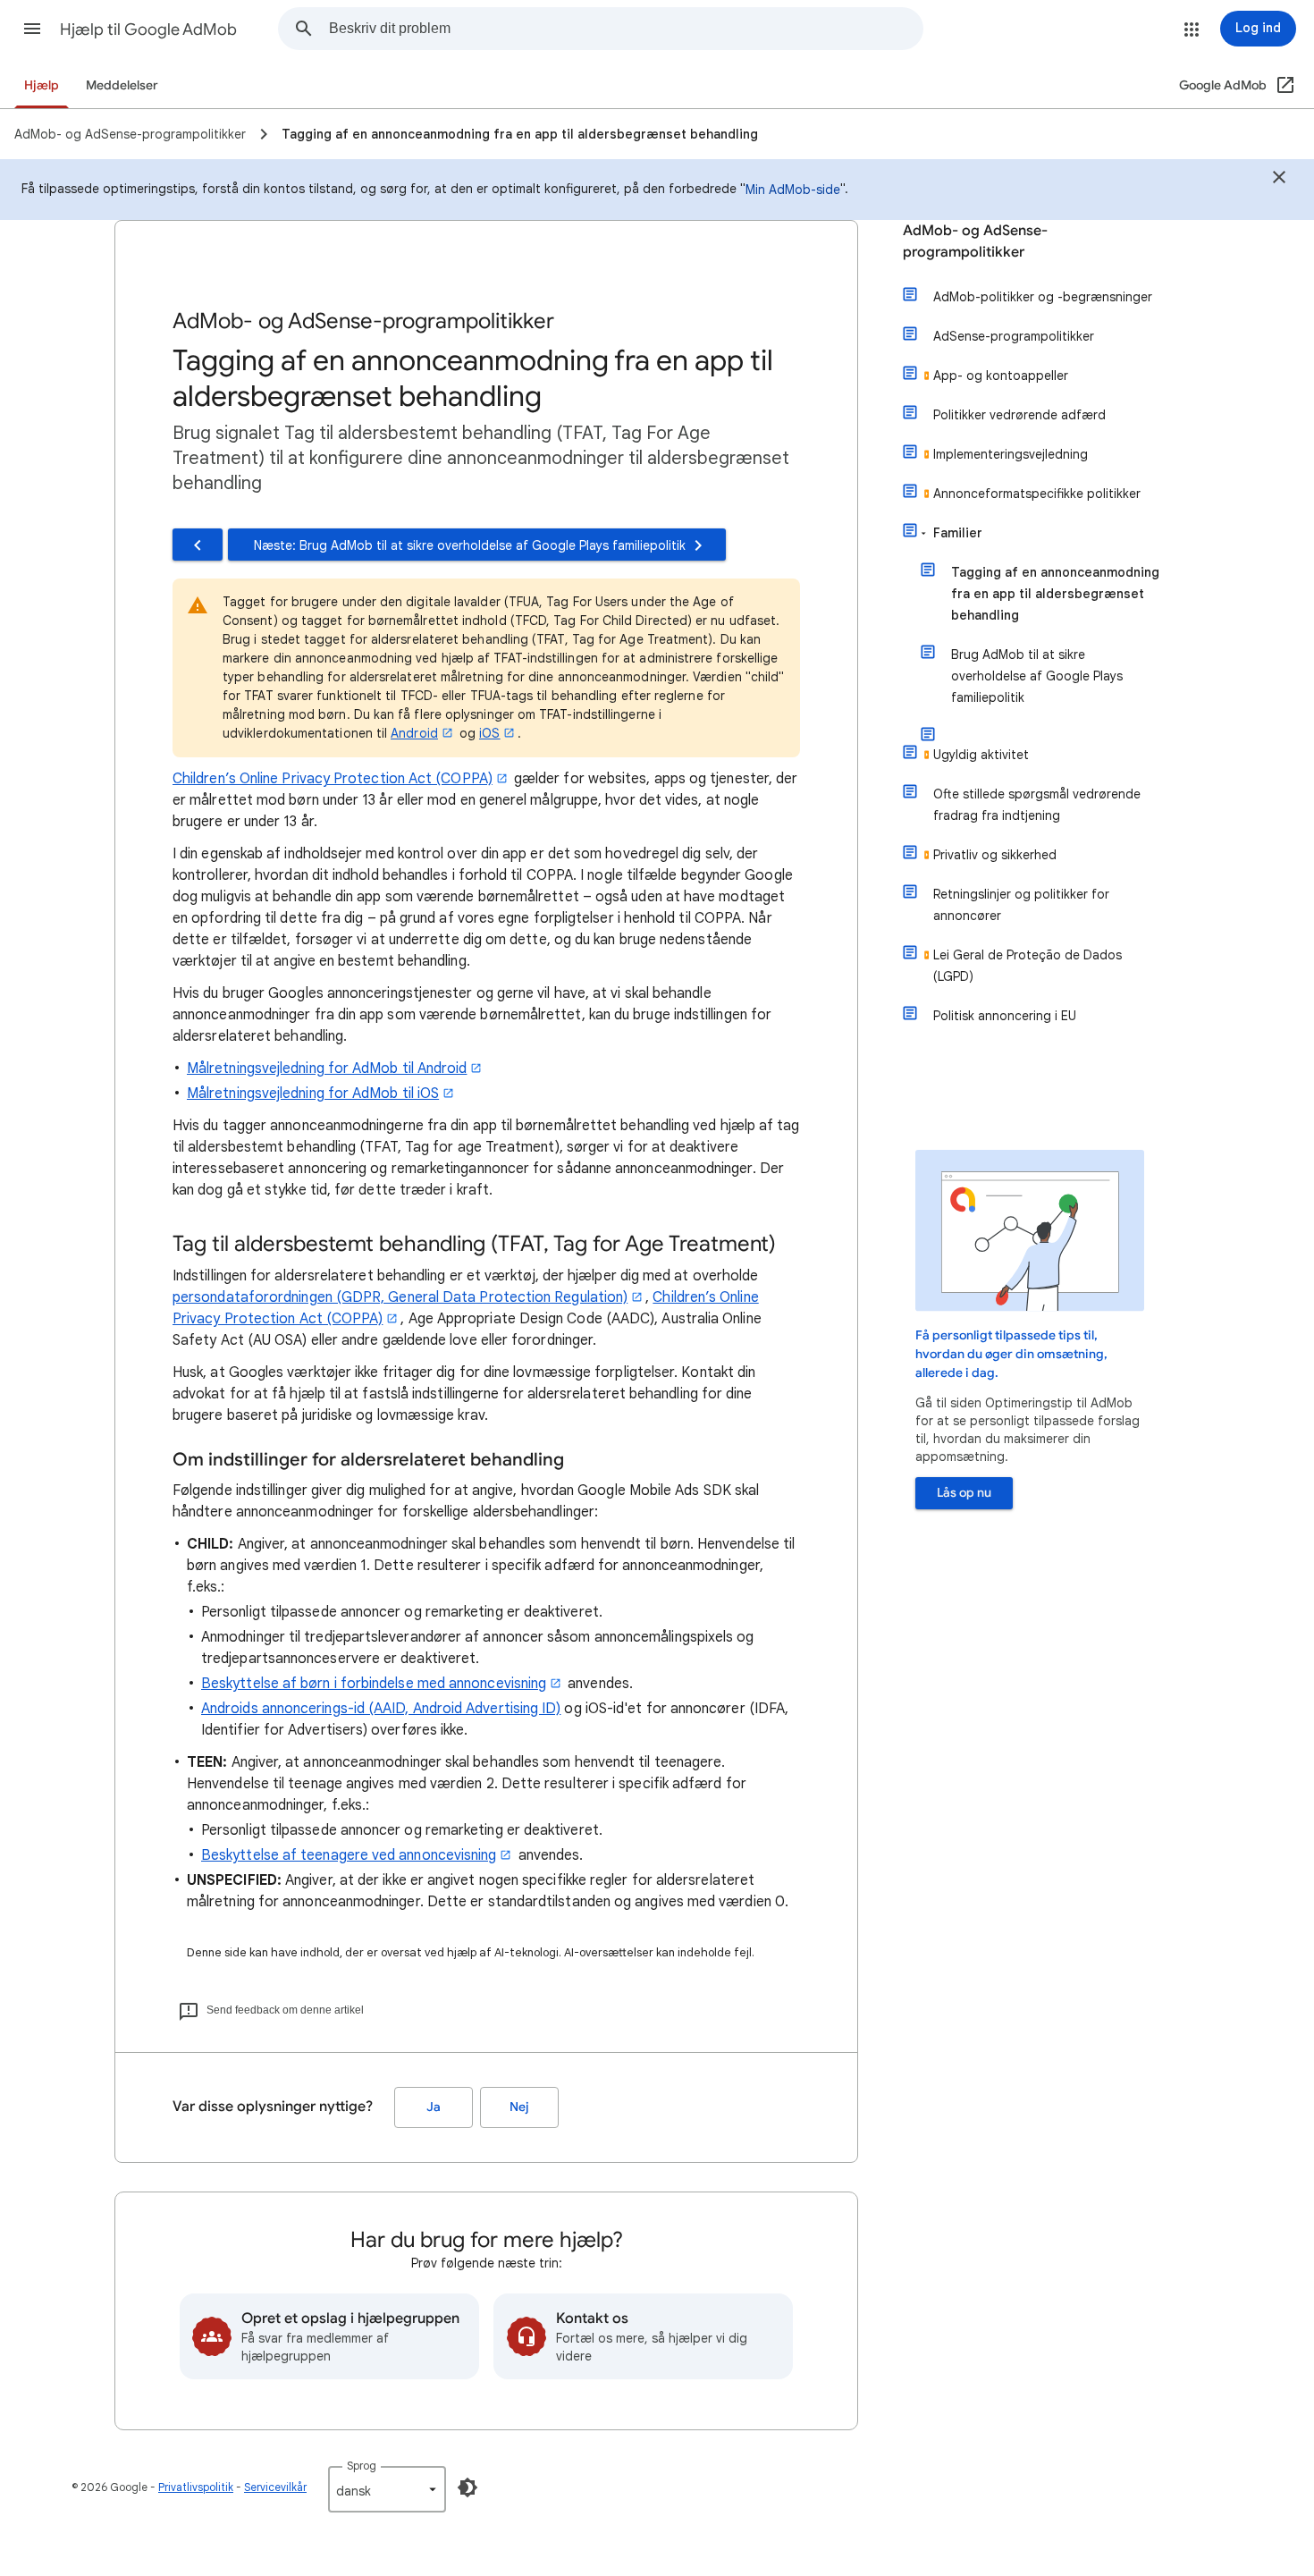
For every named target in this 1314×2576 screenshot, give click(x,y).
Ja (434, 2107)
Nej (519, 2107)
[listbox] (387, 2489)
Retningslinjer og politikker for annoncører (1021, 905)
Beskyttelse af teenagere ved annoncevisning (349, 1855)
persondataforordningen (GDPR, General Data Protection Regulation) (400, 1297)
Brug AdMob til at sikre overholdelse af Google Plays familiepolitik (1037, 676)
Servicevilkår (275, 2487)
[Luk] (1279, 180)
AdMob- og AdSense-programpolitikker (975, 241)
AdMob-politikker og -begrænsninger (1043, 297)
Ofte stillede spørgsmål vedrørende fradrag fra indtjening (1037, 805)
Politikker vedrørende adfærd (1019, 415)
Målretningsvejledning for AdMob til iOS (313, 1094)
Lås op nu (964, 1493)
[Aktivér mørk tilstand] (467, 2487)
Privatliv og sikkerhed (995, 855)
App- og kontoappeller (1001, 376)
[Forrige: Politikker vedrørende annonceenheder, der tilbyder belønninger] (198, 545)
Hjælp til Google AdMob (148, 30)
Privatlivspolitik (196, 2487)
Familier (958, 533)
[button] (32, 29)
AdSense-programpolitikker (1014, 336)
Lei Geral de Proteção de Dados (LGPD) (1028, 966)
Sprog (362, 2466)
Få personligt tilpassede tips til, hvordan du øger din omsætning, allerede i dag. (1011, 1354)
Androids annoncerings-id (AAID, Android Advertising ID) (381, 1709)
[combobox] (626, 29)
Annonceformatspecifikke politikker (1037, 494)
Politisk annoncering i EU (1005, 1016)
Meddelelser (122, 85)
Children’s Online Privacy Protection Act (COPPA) (333, 779)
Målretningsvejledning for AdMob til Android (327, 1068)
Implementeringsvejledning (1011, 454)
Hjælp (42, 85)
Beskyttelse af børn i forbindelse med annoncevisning (374, 1684)
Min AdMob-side (793, 190)
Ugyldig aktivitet (981, 755)
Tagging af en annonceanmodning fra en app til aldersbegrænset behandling (1055, 594)
